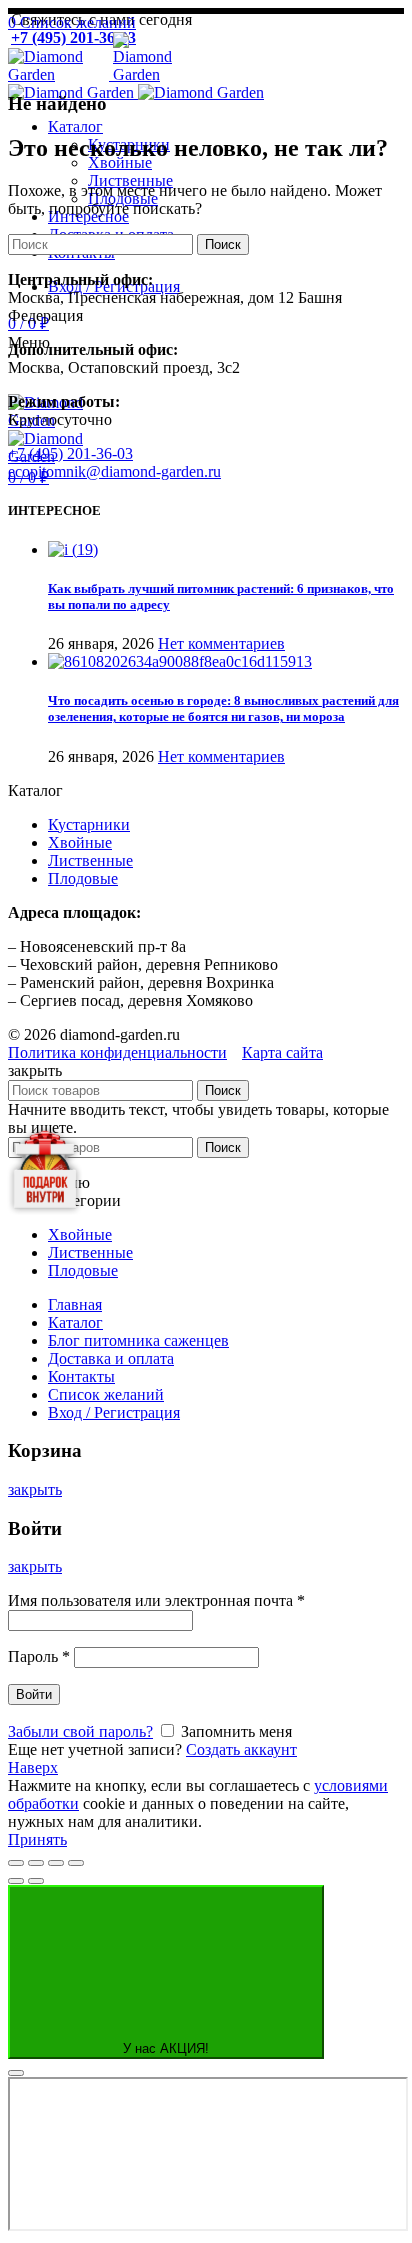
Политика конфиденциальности (117, 1052)
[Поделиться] (36, 1863)
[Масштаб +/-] (76, 1863)
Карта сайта (282, 1052)
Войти (34, 1694)
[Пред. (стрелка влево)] (16, 1881)
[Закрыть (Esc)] (16, 1863)
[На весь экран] (56, 1863)
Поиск (223, 244)
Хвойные (80, 842)
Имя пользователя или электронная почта (156, 1600)
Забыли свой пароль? (80, 1731)
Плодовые (83, 878)
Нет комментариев (221, 643)
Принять (37, 1839)
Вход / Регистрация (114, 1412)
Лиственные (90, 860)
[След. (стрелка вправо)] (36, 1881)
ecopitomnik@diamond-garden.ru (114, 471)
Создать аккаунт (241, 1749)
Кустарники (89, 824)
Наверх (33, 1767)
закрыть (35, 1489)
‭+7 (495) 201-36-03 (70, 453)
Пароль (39, 1656)
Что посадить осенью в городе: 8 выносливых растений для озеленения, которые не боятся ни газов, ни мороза (223, 708)
